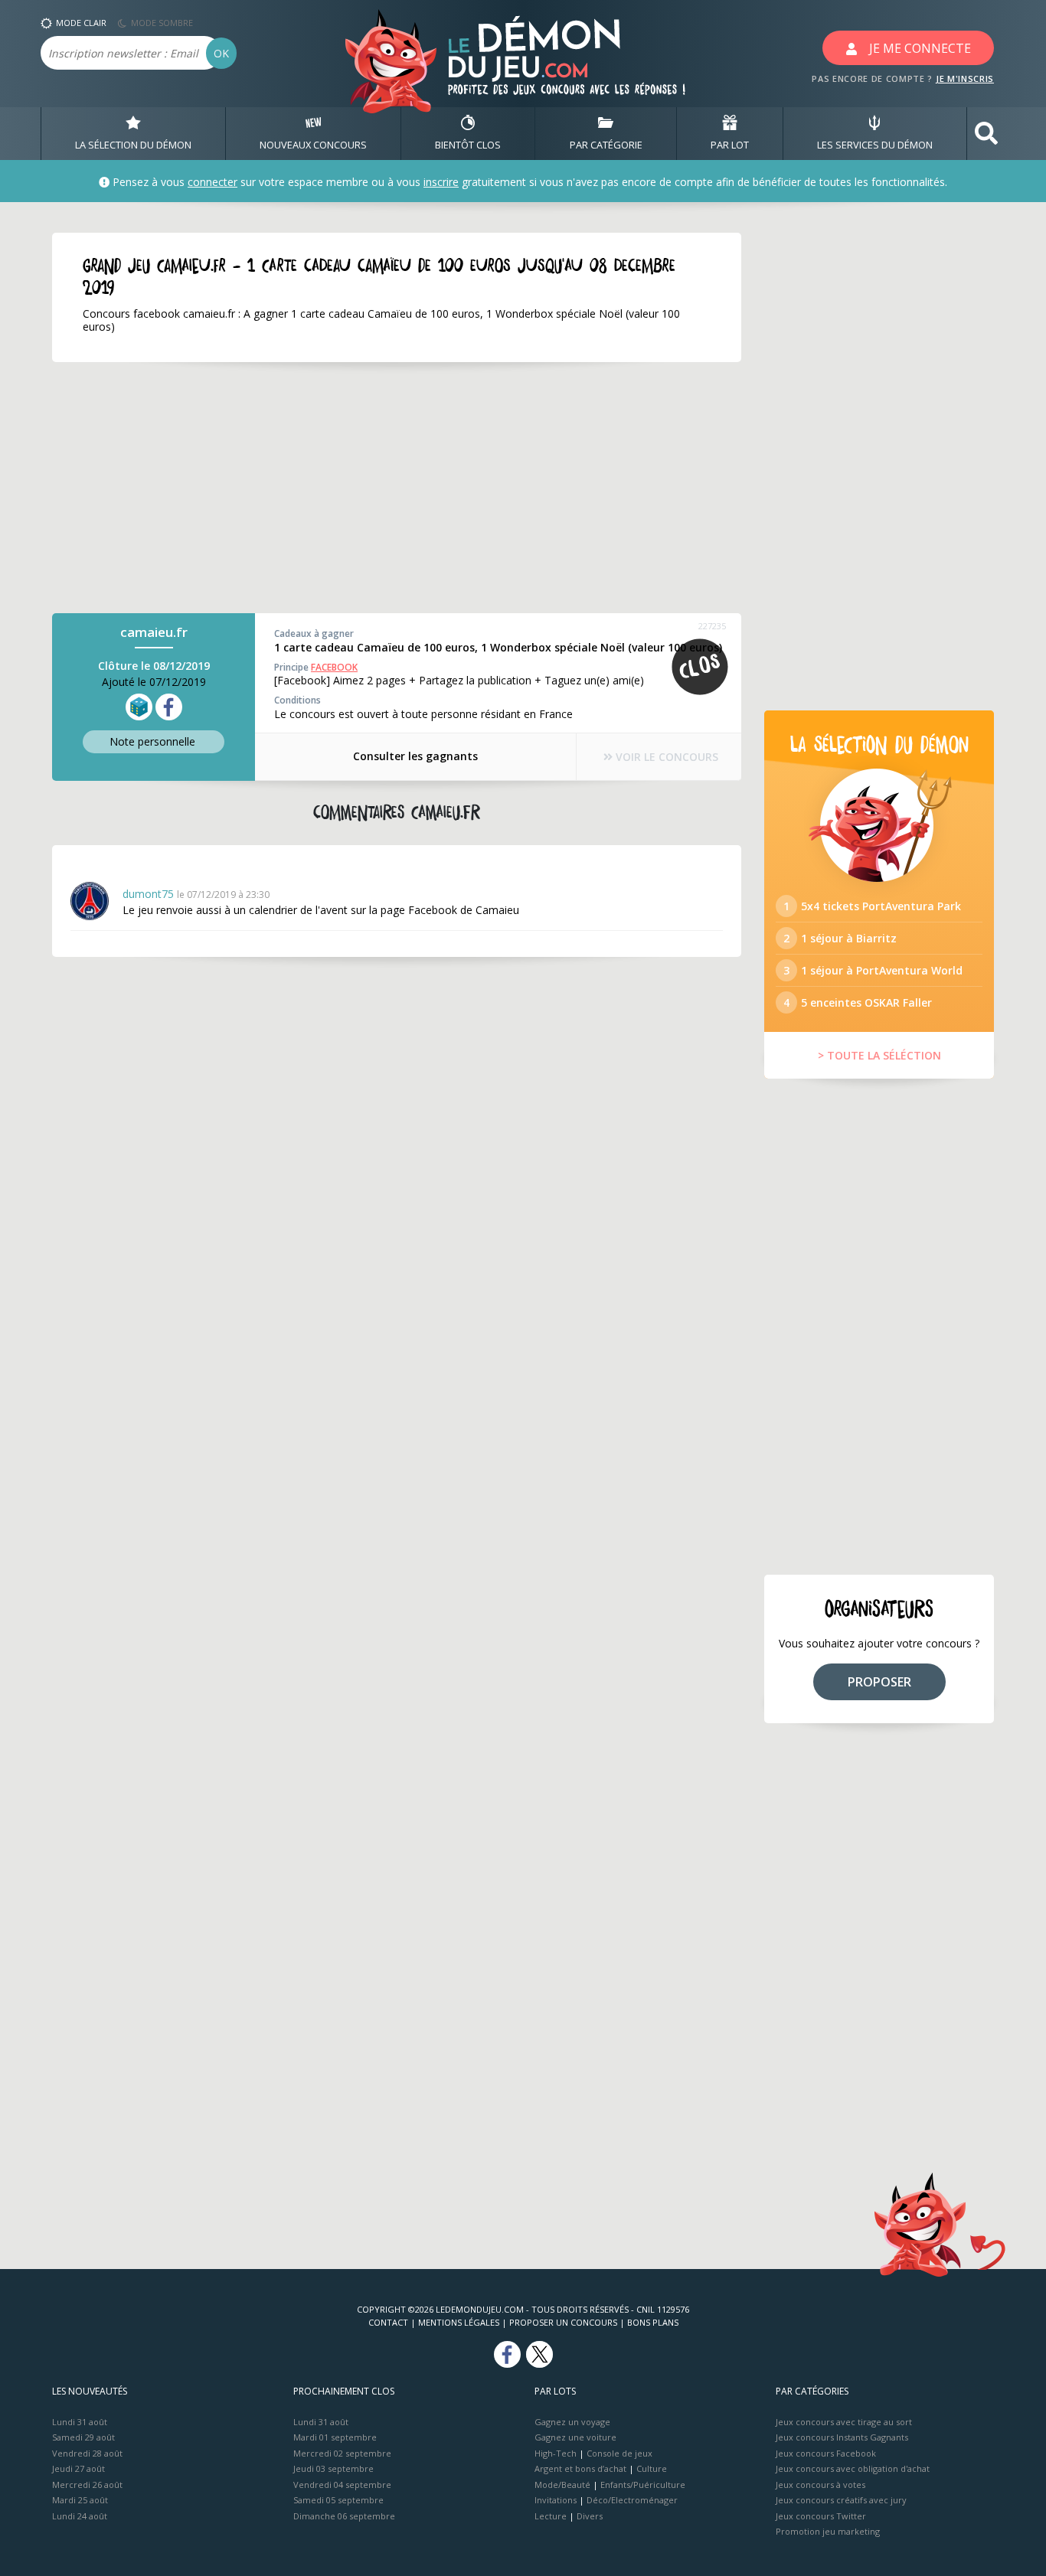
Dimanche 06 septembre (344, 2516)
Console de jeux (619, 2453)
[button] (986, 134)
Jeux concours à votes (820, 2485)
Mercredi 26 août (87, 2485)
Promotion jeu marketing (828, 2531)
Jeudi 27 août (78, 2468)
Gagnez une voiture (575, 2437)
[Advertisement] (397, 488)
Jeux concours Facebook (826, 2453)
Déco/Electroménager (632, 2500)
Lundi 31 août (80, 2422)
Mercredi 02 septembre (342, 2453)
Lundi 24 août (80, 2516)
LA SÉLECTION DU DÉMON (133, 145)
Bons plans (653, 2322)
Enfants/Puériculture (643, 2485)
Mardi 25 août (80, 2500)
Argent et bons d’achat (580, 2468)
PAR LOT (730, 145)
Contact (388, 2322)
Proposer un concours (563, 2322)
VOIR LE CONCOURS (665, 757)
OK (221, 53)
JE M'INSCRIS (965, 78)
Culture (652, 2468)
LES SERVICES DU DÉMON (875, 145)
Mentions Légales (459, 2322)
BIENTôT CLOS (468, 145)
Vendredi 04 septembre (342, 2485)
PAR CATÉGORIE (606, 145)
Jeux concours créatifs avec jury (841, 2500)
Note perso (152, 741)
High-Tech (556, 2453)
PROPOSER (879, 1682)
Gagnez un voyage (572, 2422)
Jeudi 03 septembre (333, 2468)
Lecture (551, 2516)
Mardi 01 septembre (335, 2437)
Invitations (556, 2500)
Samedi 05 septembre (338, 2500)
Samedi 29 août (83, 2437)
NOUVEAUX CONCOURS (313, 145)
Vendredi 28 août (87, 2453)
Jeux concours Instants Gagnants (842, 2437)
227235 (712, 626)
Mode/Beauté (562, 2485)
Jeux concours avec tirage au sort (844, 2422)
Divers (590, 2516)
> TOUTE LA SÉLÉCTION (879, 1055)
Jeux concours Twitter (821, 2516)
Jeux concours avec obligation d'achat (853, 2468)
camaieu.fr (154, 632)
